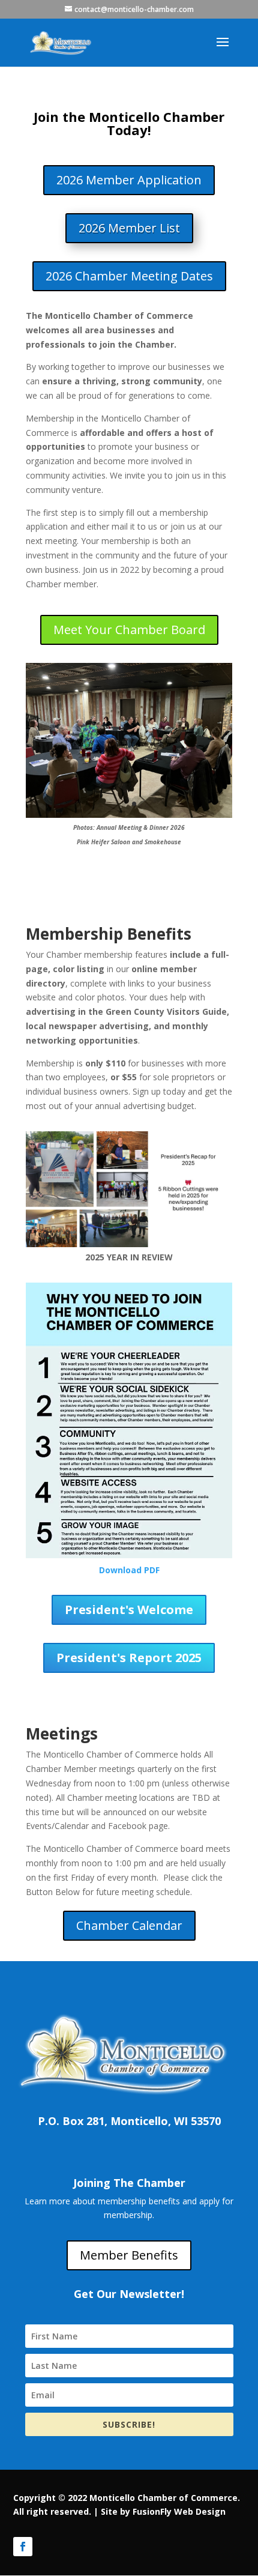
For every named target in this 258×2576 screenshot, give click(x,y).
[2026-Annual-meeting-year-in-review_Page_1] (129, 1244)
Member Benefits (129, 2255)
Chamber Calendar (129, 1925)
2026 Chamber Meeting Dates (129, 276)
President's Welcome (129, 1610)
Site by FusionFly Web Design (163, 2511)
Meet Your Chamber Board (129, 630)
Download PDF (129, 1570)
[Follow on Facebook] (23, 2547)
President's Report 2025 (129, 1658)
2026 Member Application (129, 180)
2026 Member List (129, 228)
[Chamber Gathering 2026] (129, 815)
